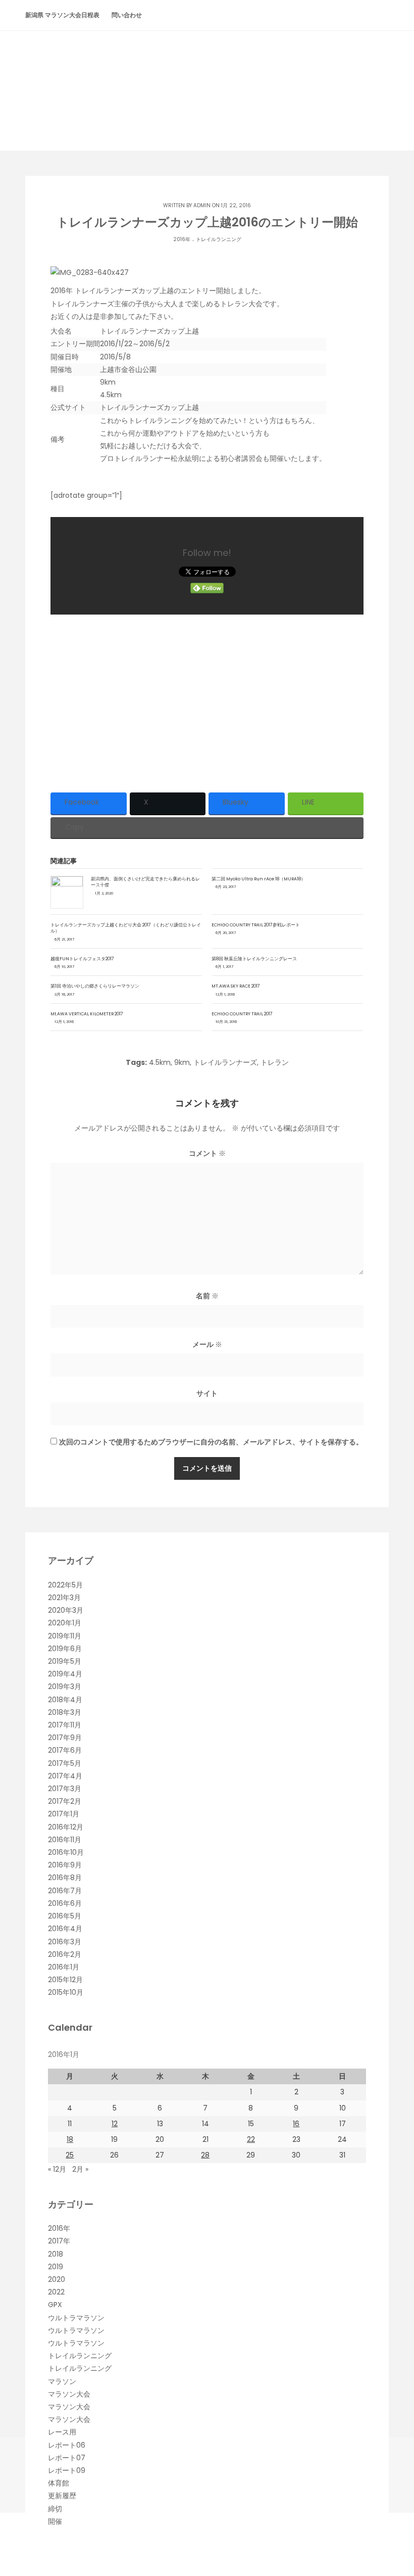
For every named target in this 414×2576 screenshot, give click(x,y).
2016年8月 (65, 1878)
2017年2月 (65, 1801)
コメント (207, 1153)
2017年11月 (65, 1725)
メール (207, 1344)
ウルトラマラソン (76, 2318)
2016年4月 (65, 1929)
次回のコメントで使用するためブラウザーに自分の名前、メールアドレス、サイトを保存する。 (211, 1442)
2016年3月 (65, 1942)
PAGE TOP (395, 2489)
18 (70, 2139)
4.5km (160, 1062)
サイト (207, 1393)
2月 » (80, 2169)
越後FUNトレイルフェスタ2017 (82, 959)
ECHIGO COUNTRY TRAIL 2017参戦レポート (256, 925)
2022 (56, 2292)
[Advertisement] (207, 700)
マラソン (62, 2381)
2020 (57, 2279)
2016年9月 (65, 1865)
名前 (207, 1296)
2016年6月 (65, 1903)
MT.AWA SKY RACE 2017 (236, 986)
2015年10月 (66, 1992)
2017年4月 (65, 1776)
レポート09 (67, 2470)
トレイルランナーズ (225, 1062)
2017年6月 (65, 1750)
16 (296, 2124)
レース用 (62, 2432)
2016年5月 (65, 1916)
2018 (56, 2254)
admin (202, 205)
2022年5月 (65, 1585)
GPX (55, 2305)
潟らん (207, 72)
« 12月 (57, 2169)
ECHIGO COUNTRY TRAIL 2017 (242, 1014)
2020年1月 (65, 1623)
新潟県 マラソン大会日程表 (62, 15)
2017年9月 (65, 1738)
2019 (56, 2267)
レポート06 (67, 2445)
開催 (55, 2521)
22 (251, 2139)
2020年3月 (66, 1610)
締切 (55, 2509)
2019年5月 (65, 1661)
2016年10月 (66, 1852)
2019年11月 (65, 1636)
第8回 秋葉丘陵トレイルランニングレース (254, 959)
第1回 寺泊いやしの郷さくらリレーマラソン (95, 986)
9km (182, 1062)
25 (70, 2155)
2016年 (182, 239)
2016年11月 (65, 1840)
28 (205, 2155)
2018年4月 (65, 1700)
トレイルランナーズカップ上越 (149, 407)
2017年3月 (65, 1789)
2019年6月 (65, 1649)
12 (115, 2124)
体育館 (59, 2483)
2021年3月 (64, 1598)
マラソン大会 (69, 2394)
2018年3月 (65, 1712)
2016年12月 (66, 1827)
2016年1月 (64, 1967)
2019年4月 (65, 1674)
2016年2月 (65, 1954)
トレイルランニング (219, 239)
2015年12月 (65, 1980)
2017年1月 (64, 1814)
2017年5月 (65, 1763)
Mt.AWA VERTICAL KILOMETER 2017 (87, 1014)
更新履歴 (62, 2496)
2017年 (59, 2241)
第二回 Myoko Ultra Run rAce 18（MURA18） (258, 879)
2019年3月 (65, 1687)
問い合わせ (127, 15)
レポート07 (67, 2458)
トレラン (275, 1062)
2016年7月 (65, 1891)
